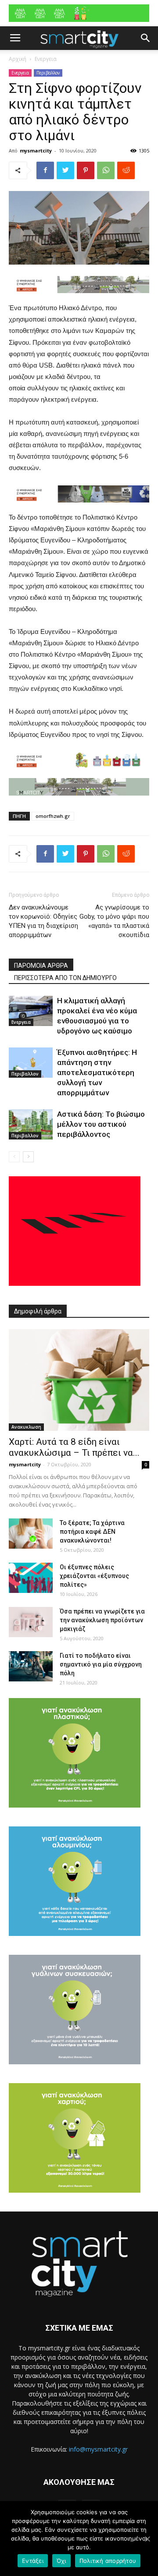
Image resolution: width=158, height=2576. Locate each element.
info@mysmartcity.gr (98, 2449)
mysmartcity (36, 150)
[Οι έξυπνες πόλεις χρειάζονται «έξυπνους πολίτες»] (31, 1578)
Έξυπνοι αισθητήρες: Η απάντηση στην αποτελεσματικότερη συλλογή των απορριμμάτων (97, 1072)
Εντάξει (33, 2561)
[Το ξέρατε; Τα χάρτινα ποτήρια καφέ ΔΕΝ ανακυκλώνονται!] (31, 1534)
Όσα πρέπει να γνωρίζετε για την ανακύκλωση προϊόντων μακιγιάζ (102, 1620)
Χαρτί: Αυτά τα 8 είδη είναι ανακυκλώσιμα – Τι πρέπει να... (74, 1447)
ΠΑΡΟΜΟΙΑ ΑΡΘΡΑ (41, 966)
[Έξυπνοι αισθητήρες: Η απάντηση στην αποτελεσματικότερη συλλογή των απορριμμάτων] (31, 1063)
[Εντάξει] (147, 2539)
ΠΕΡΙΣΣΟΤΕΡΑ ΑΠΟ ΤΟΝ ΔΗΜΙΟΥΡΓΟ (65, 978)
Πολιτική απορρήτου (108, 2561)
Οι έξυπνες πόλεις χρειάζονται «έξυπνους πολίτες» (94, 1576)
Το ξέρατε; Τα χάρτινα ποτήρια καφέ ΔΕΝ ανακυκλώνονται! (92, 1532)
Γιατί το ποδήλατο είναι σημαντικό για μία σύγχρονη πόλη (101, 1664)
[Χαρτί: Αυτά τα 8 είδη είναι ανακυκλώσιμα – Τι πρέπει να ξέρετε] (79, 1380)
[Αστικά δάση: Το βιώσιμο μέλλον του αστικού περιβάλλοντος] (31, 1124)
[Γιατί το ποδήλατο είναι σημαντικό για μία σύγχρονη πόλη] (31, 1666)
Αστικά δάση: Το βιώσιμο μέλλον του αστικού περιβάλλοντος (101, 1124)
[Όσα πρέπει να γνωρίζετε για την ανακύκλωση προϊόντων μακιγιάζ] (31, 1622)
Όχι (61, 2561)
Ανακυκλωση (26, 1427)
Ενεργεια (46, 59)
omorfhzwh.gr (53, 816)
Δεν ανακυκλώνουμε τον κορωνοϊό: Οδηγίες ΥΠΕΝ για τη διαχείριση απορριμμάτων (43, 921)
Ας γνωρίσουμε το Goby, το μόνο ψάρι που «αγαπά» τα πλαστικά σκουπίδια (114, 921)
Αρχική (18, 59)
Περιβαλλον (48, 73)
